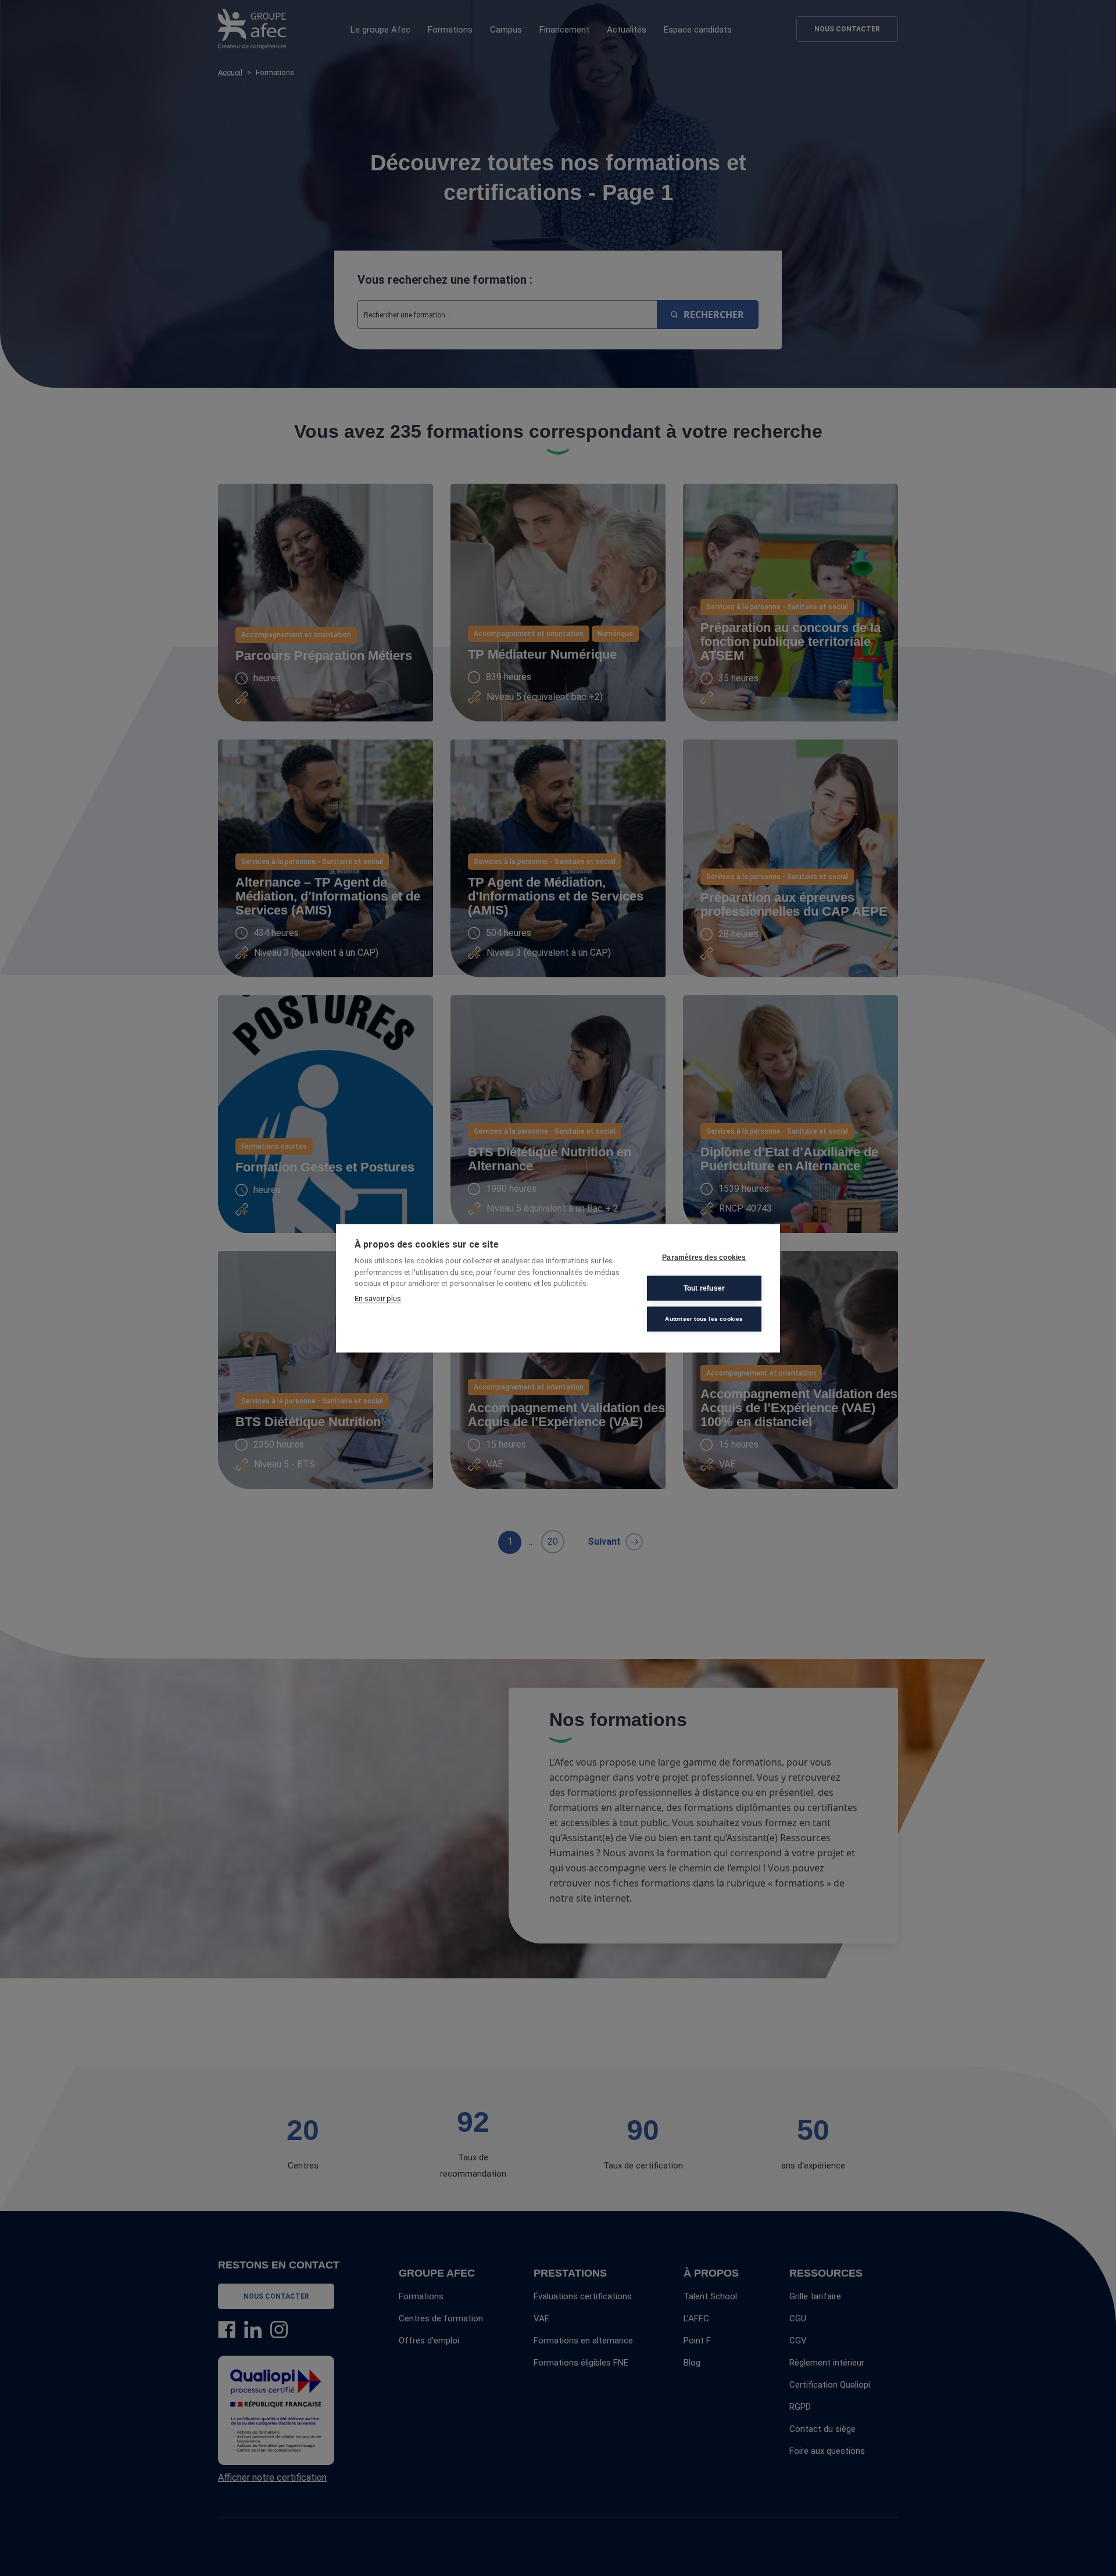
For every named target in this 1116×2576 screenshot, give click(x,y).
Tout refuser (704, 1288)
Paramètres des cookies (704, 1257)
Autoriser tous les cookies (704, 1319)
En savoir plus (378, 1298)
